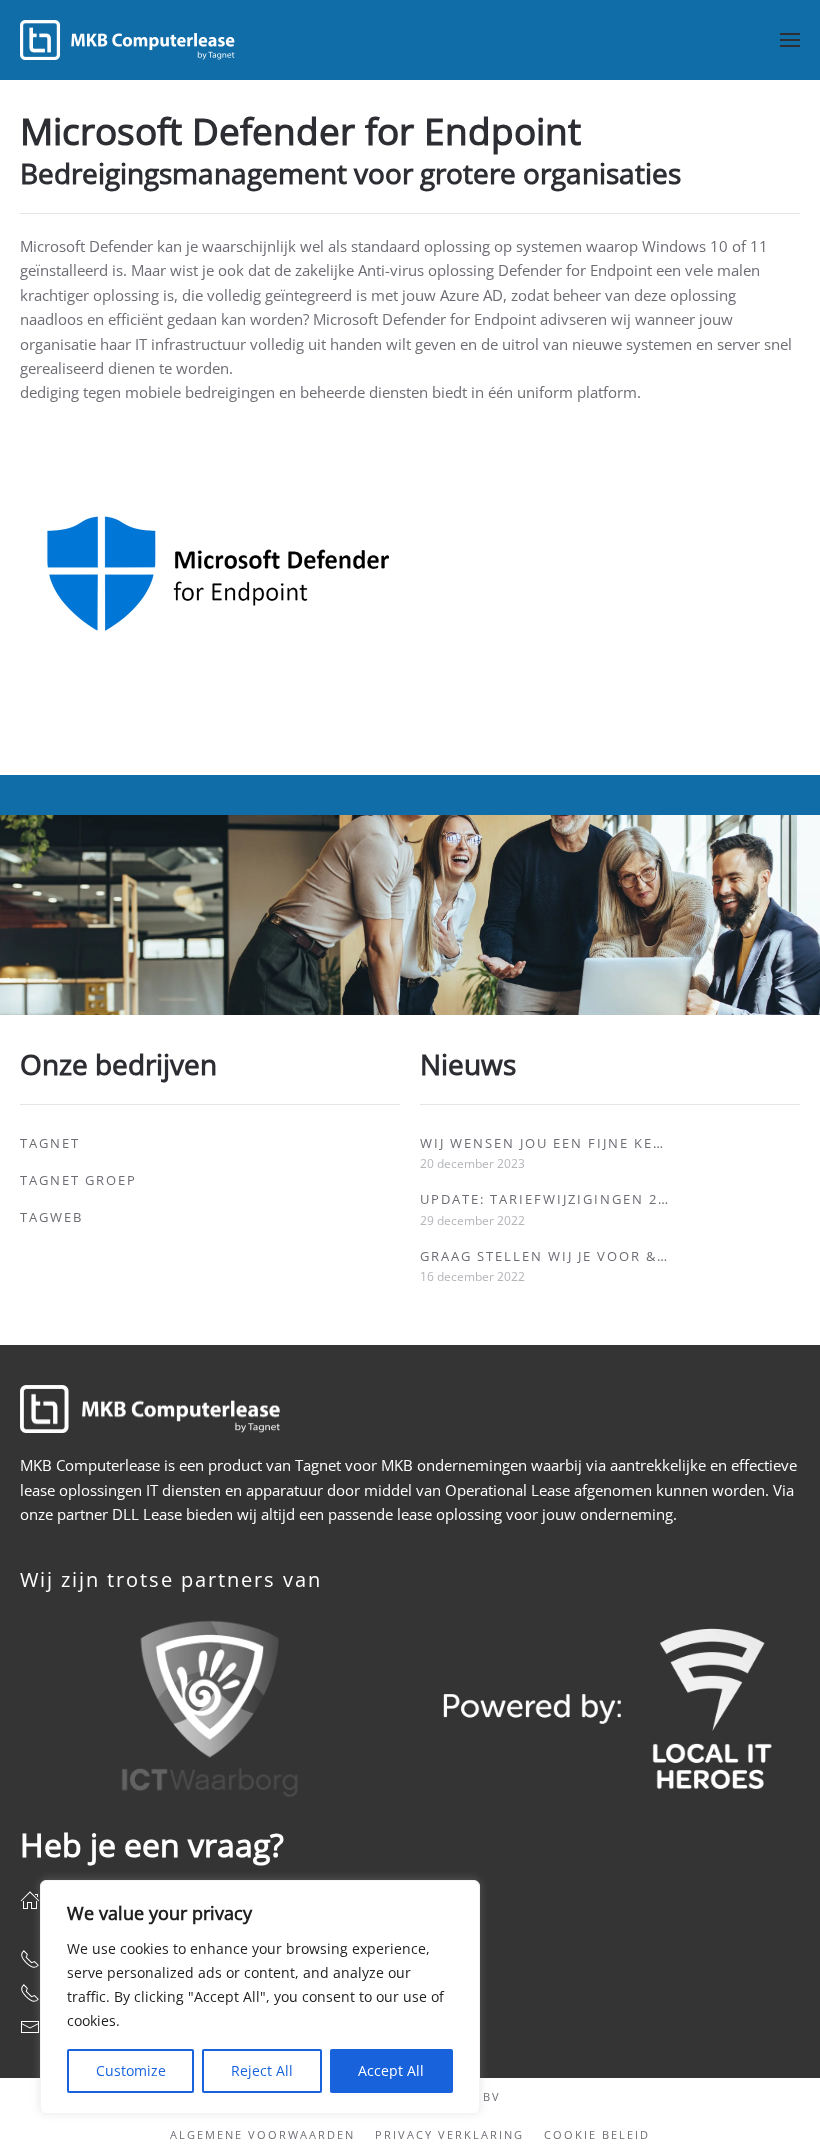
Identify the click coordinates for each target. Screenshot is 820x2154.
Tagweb (51, 1217)
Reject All (262, 2070)
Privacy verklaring (449, 2134)
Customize (131, 2070)
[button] (790, 40)
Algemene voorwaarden (262, 2134)
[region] (260, 1997)
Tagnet (50, 1143)
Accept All (391, 2070)
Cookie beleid (597, 2134)
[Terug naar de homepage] (127, 40)
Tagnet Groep (78, 1180)
